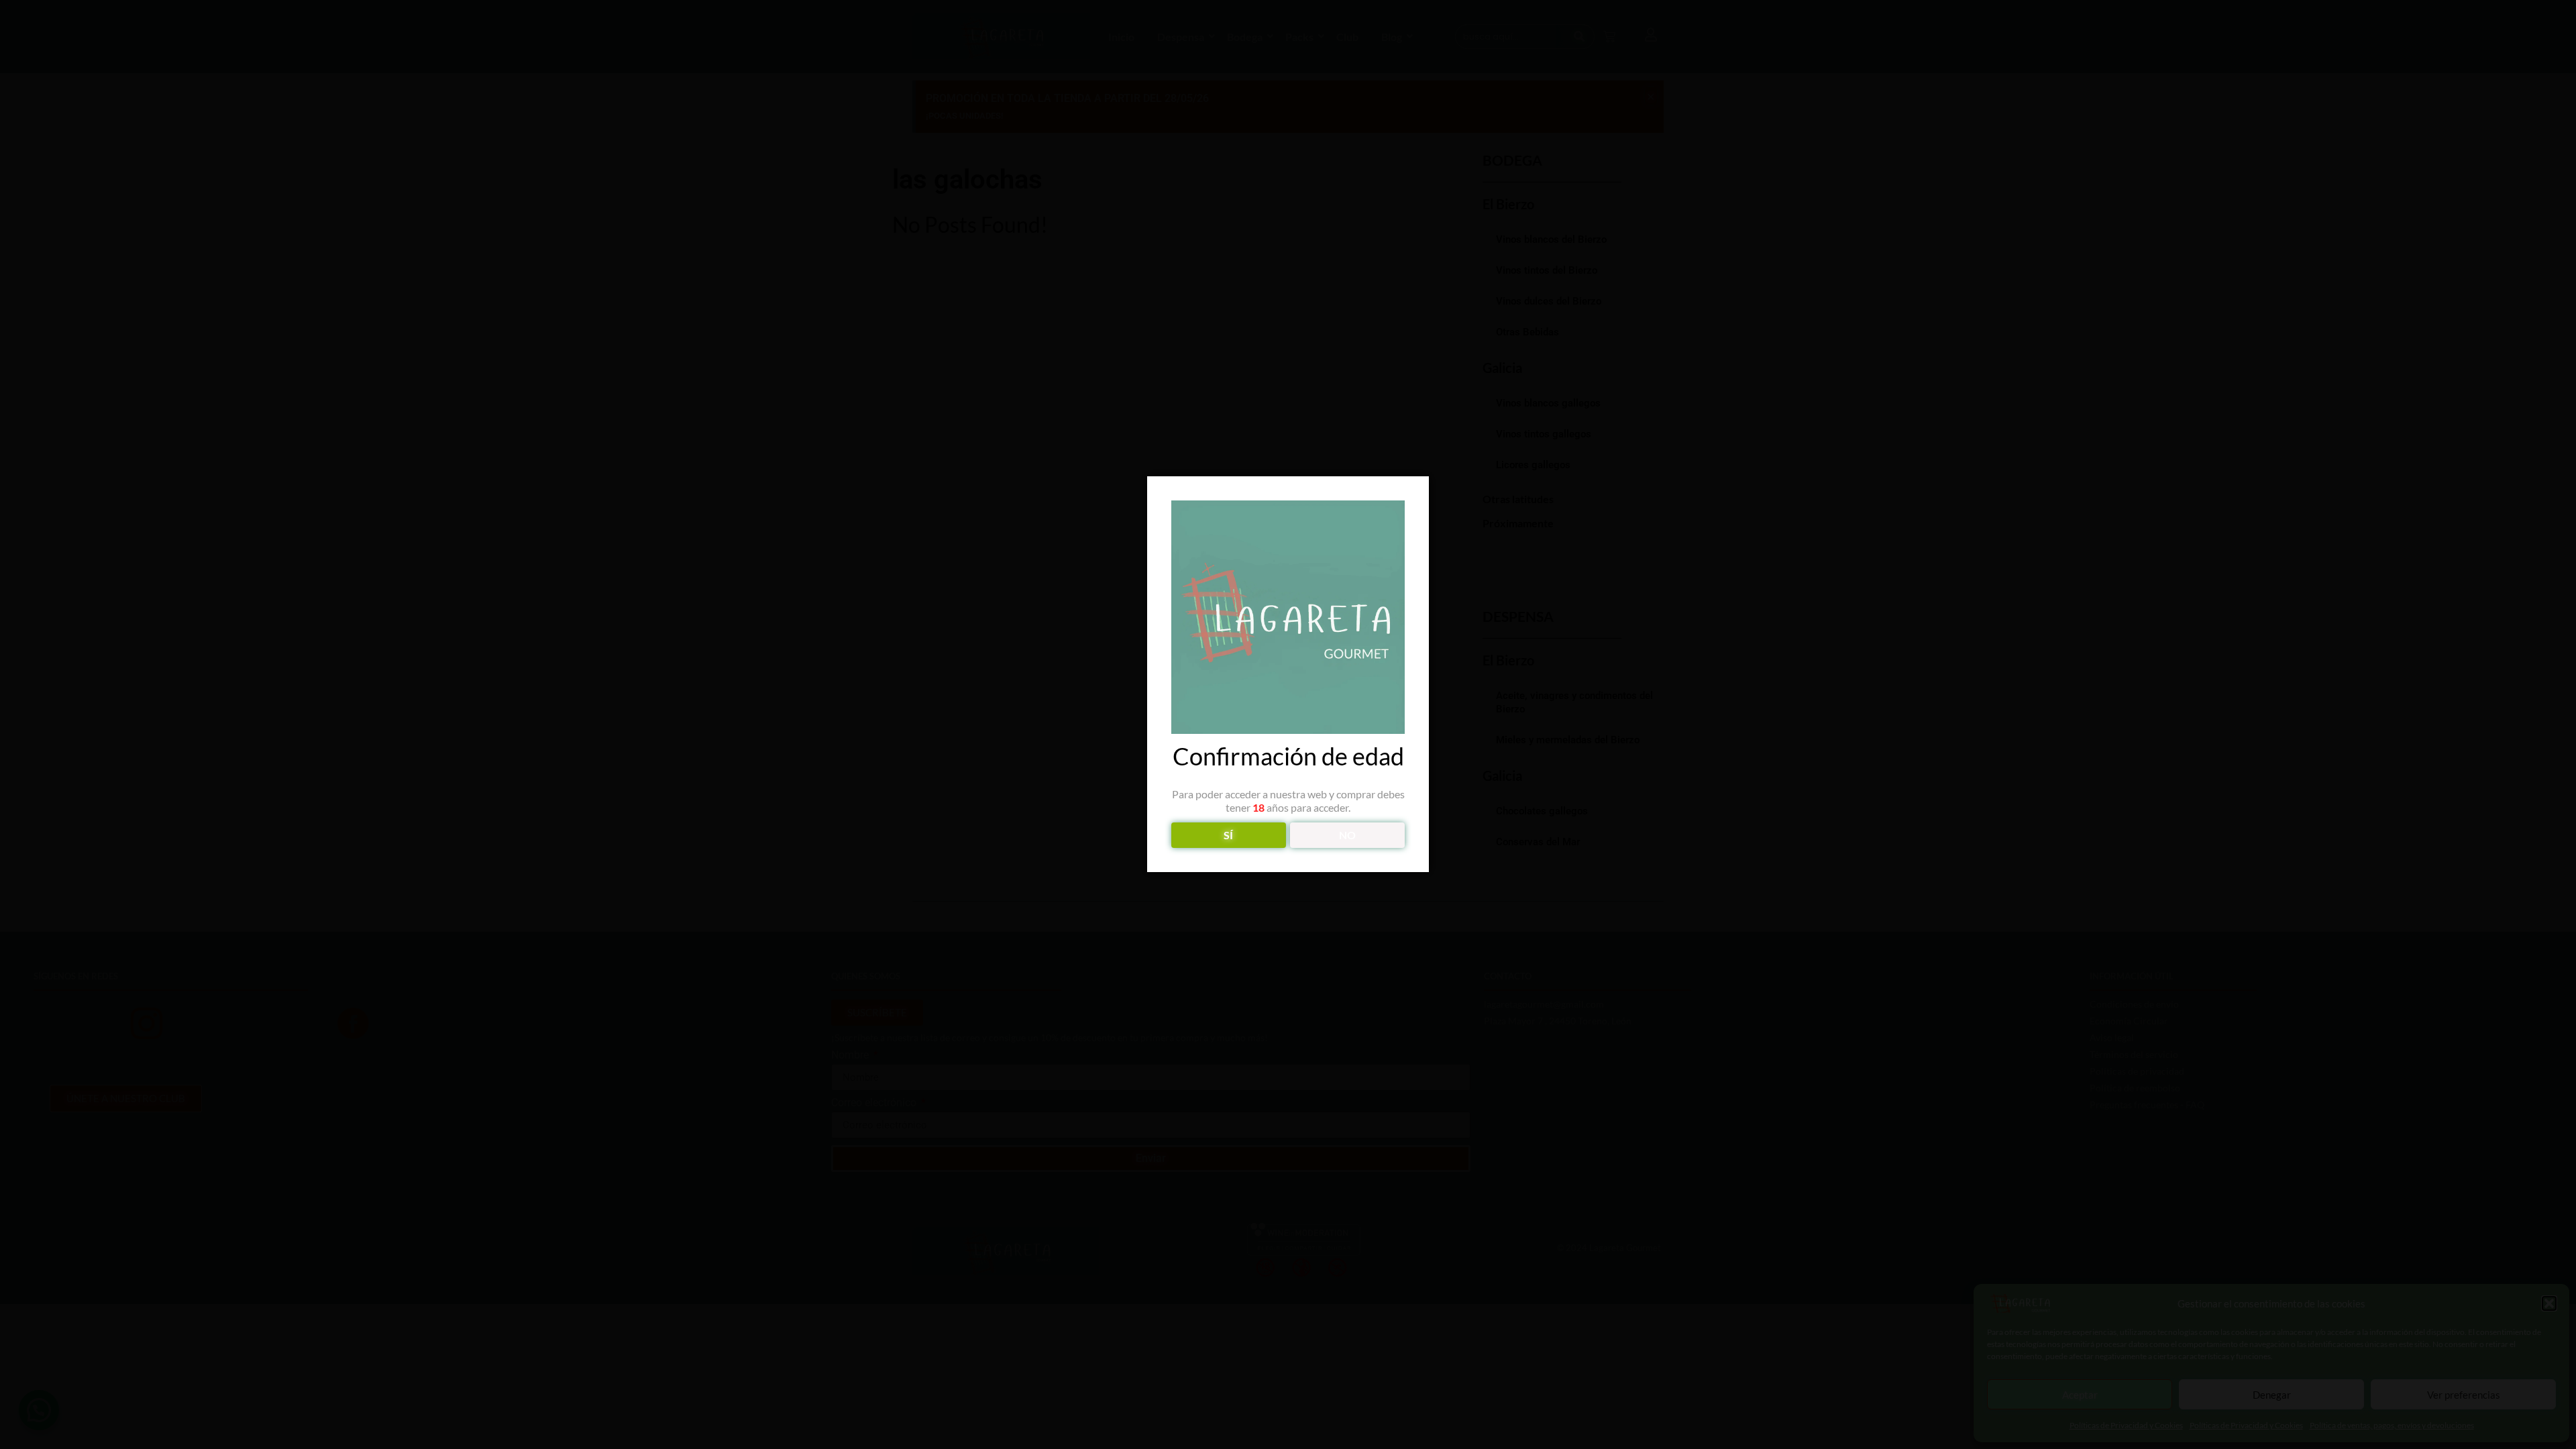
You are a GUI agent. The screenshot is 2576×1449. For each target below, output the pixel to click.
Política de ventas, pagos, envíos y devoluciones (2392, 1425)
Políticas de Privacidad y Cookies (2126, 1425)
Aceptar (2080, 1395)
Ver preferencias (2464, 1395)
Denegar (2272, 1395)
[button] (2549, 1303)
